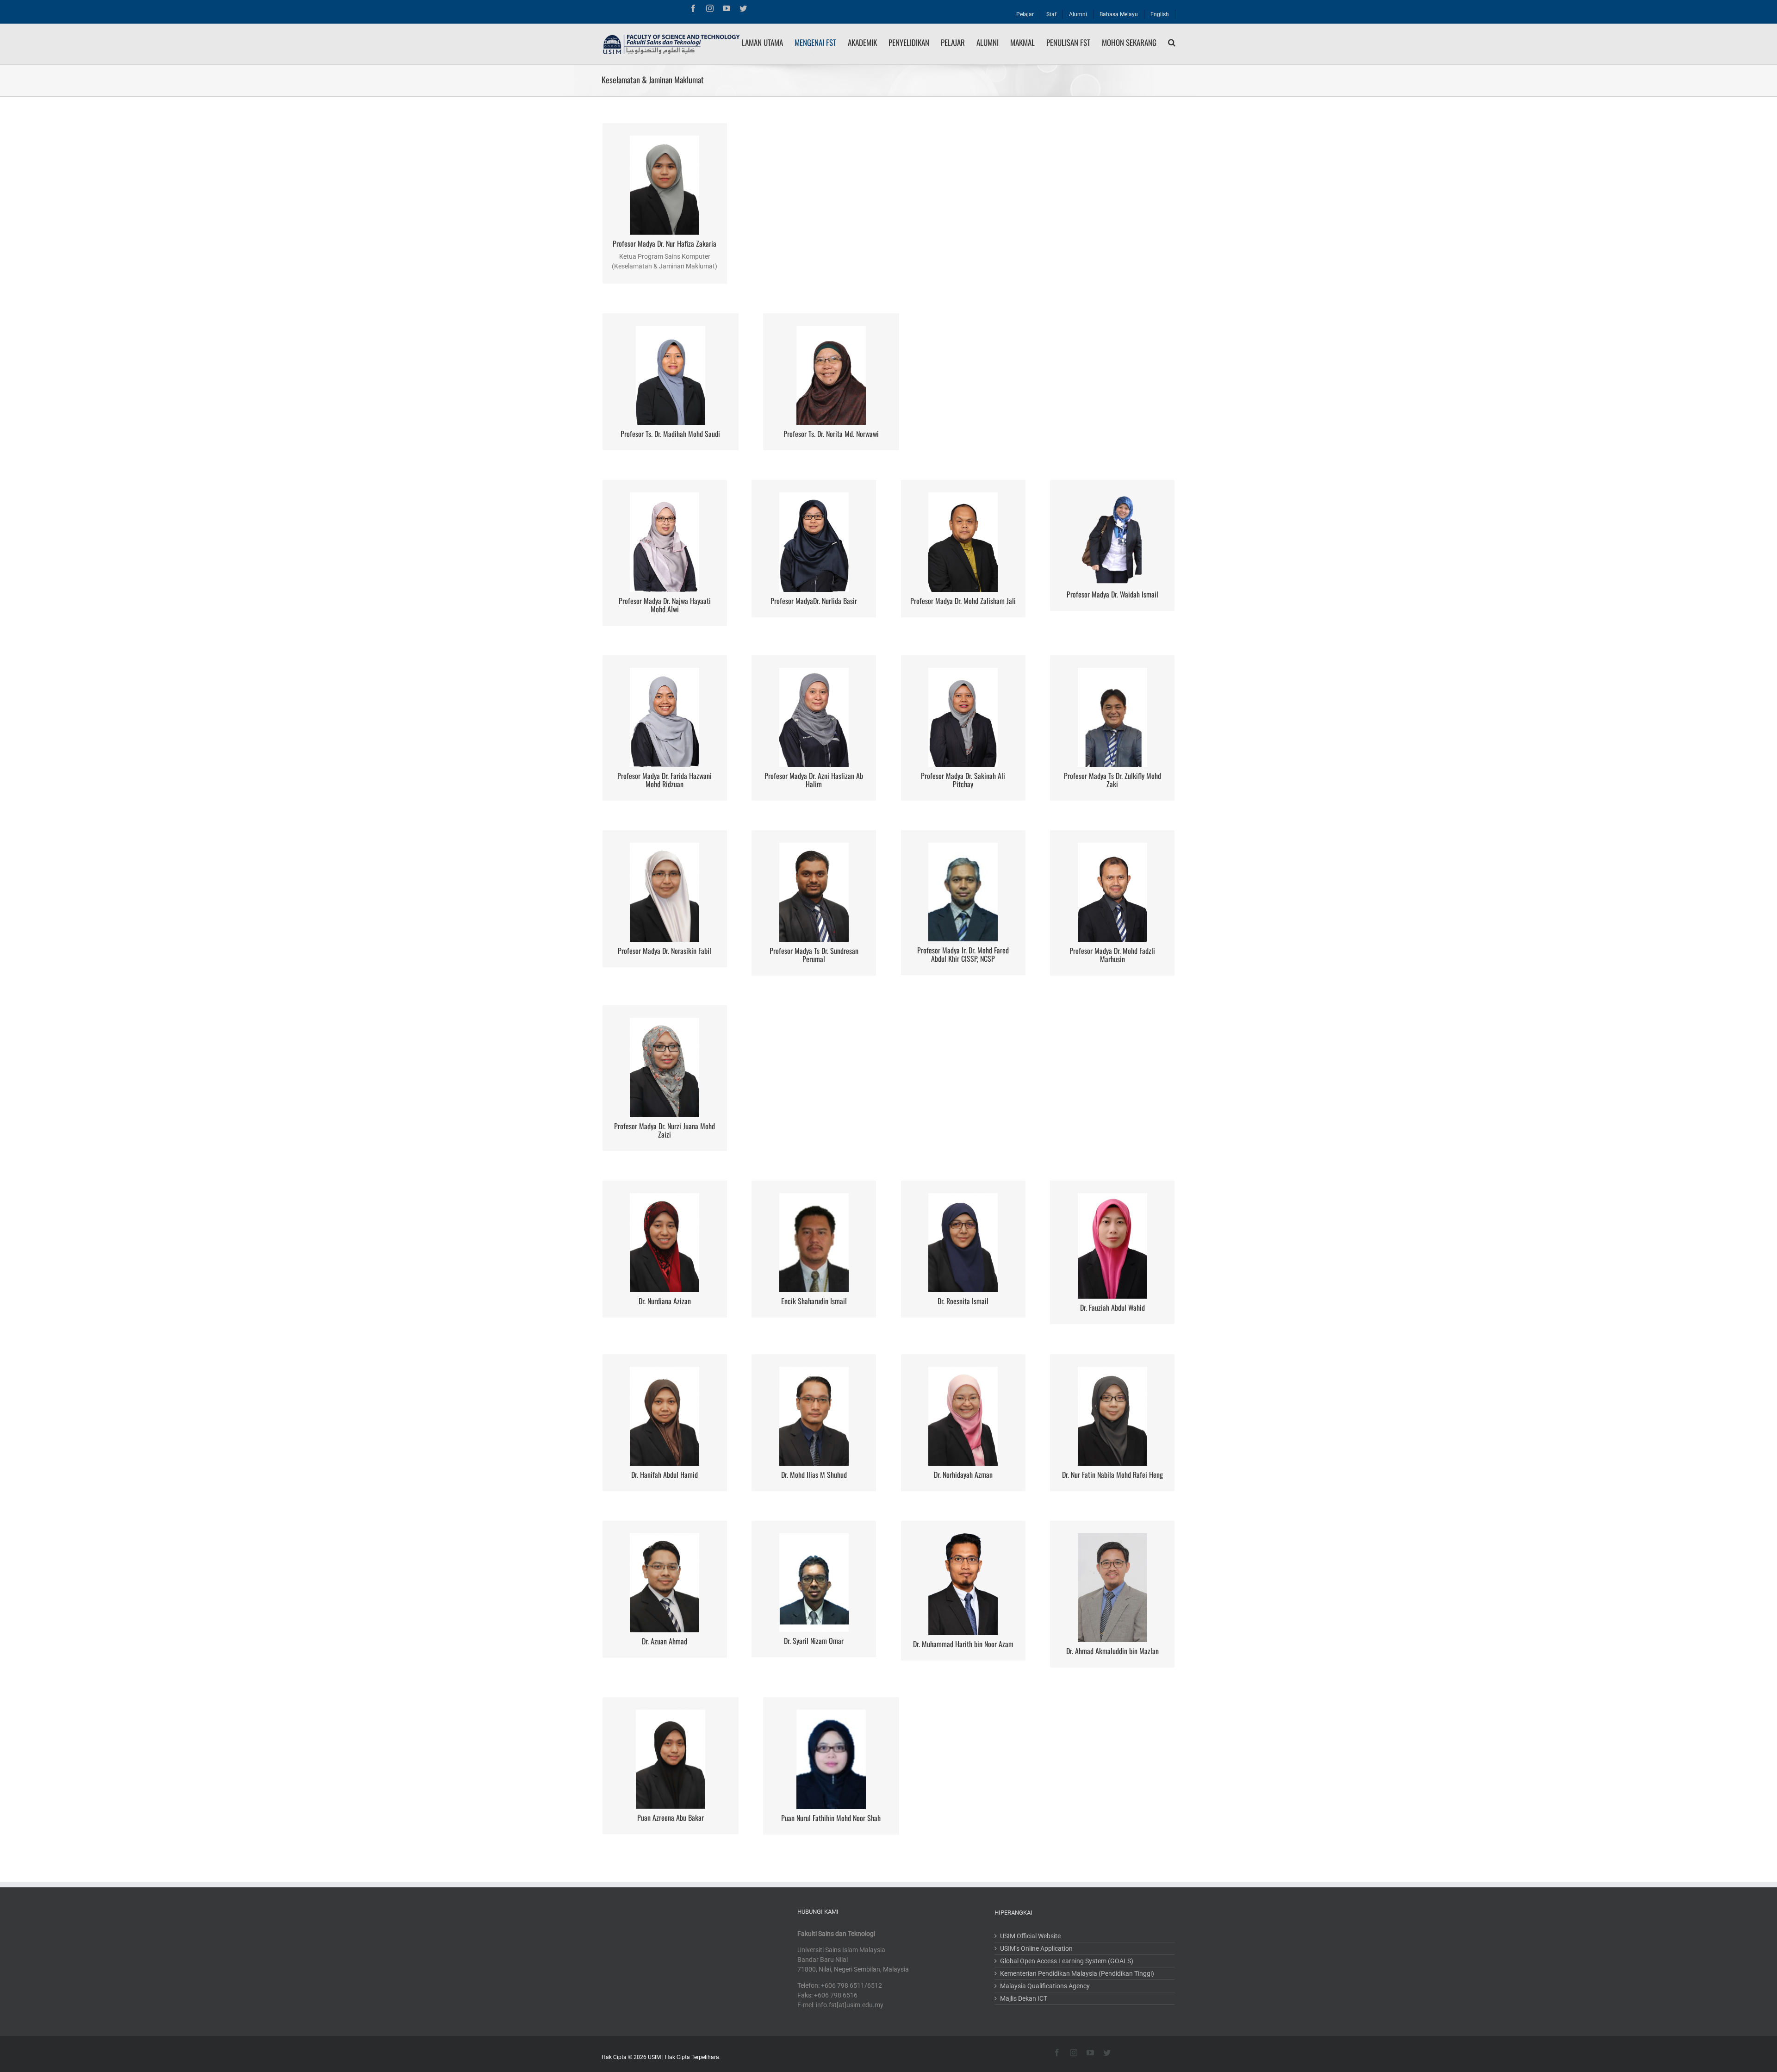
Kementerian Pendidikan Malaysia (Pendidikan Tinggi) (1077, 1973)
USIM (654, 2057)
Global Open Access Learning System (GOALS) (1067, 1961)
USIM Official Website (1030, 1936)
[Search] (1172, 43)
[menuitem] (1025, 12)
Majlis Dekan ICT (1024, 1998)
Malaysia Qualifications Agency (1045, 1986)
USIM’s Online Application (1036, 1948)
